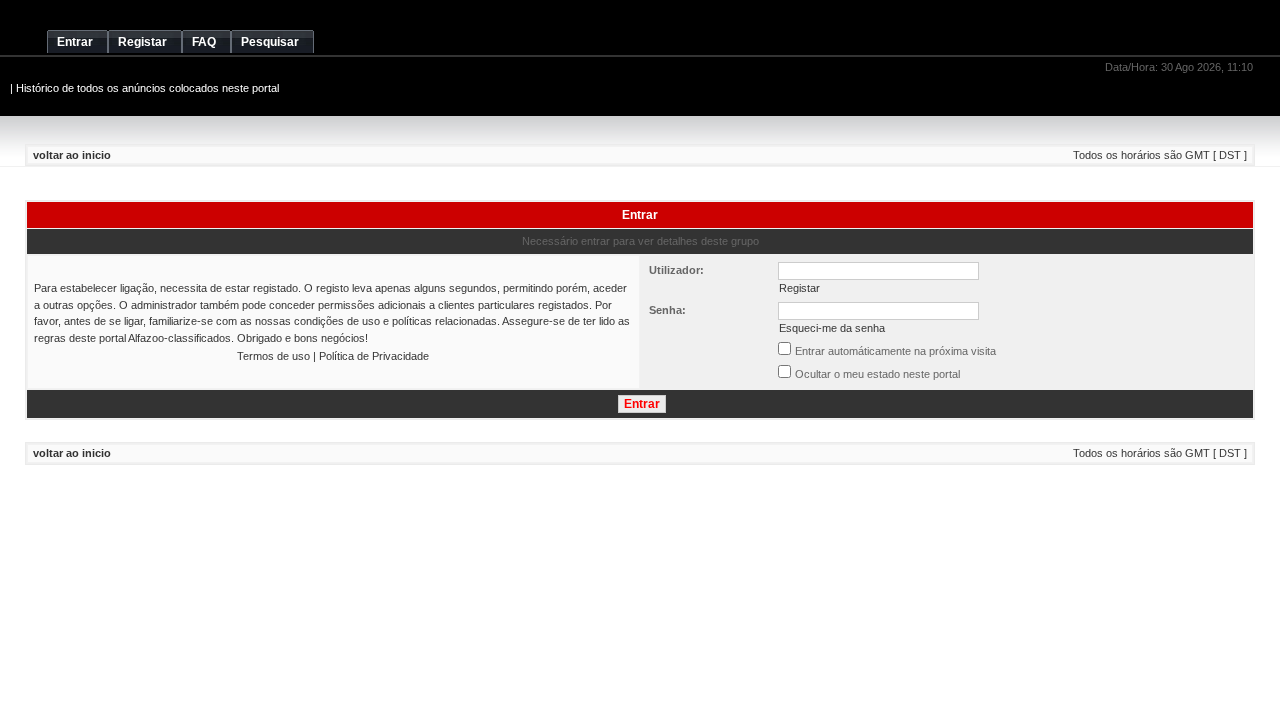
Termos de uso (273, 356)
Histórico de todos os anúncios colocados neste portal (147, 88)
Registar (799, 288)
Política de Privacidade (374, 356)
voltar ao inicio (72, 155)
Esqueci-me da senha (832, 328)
